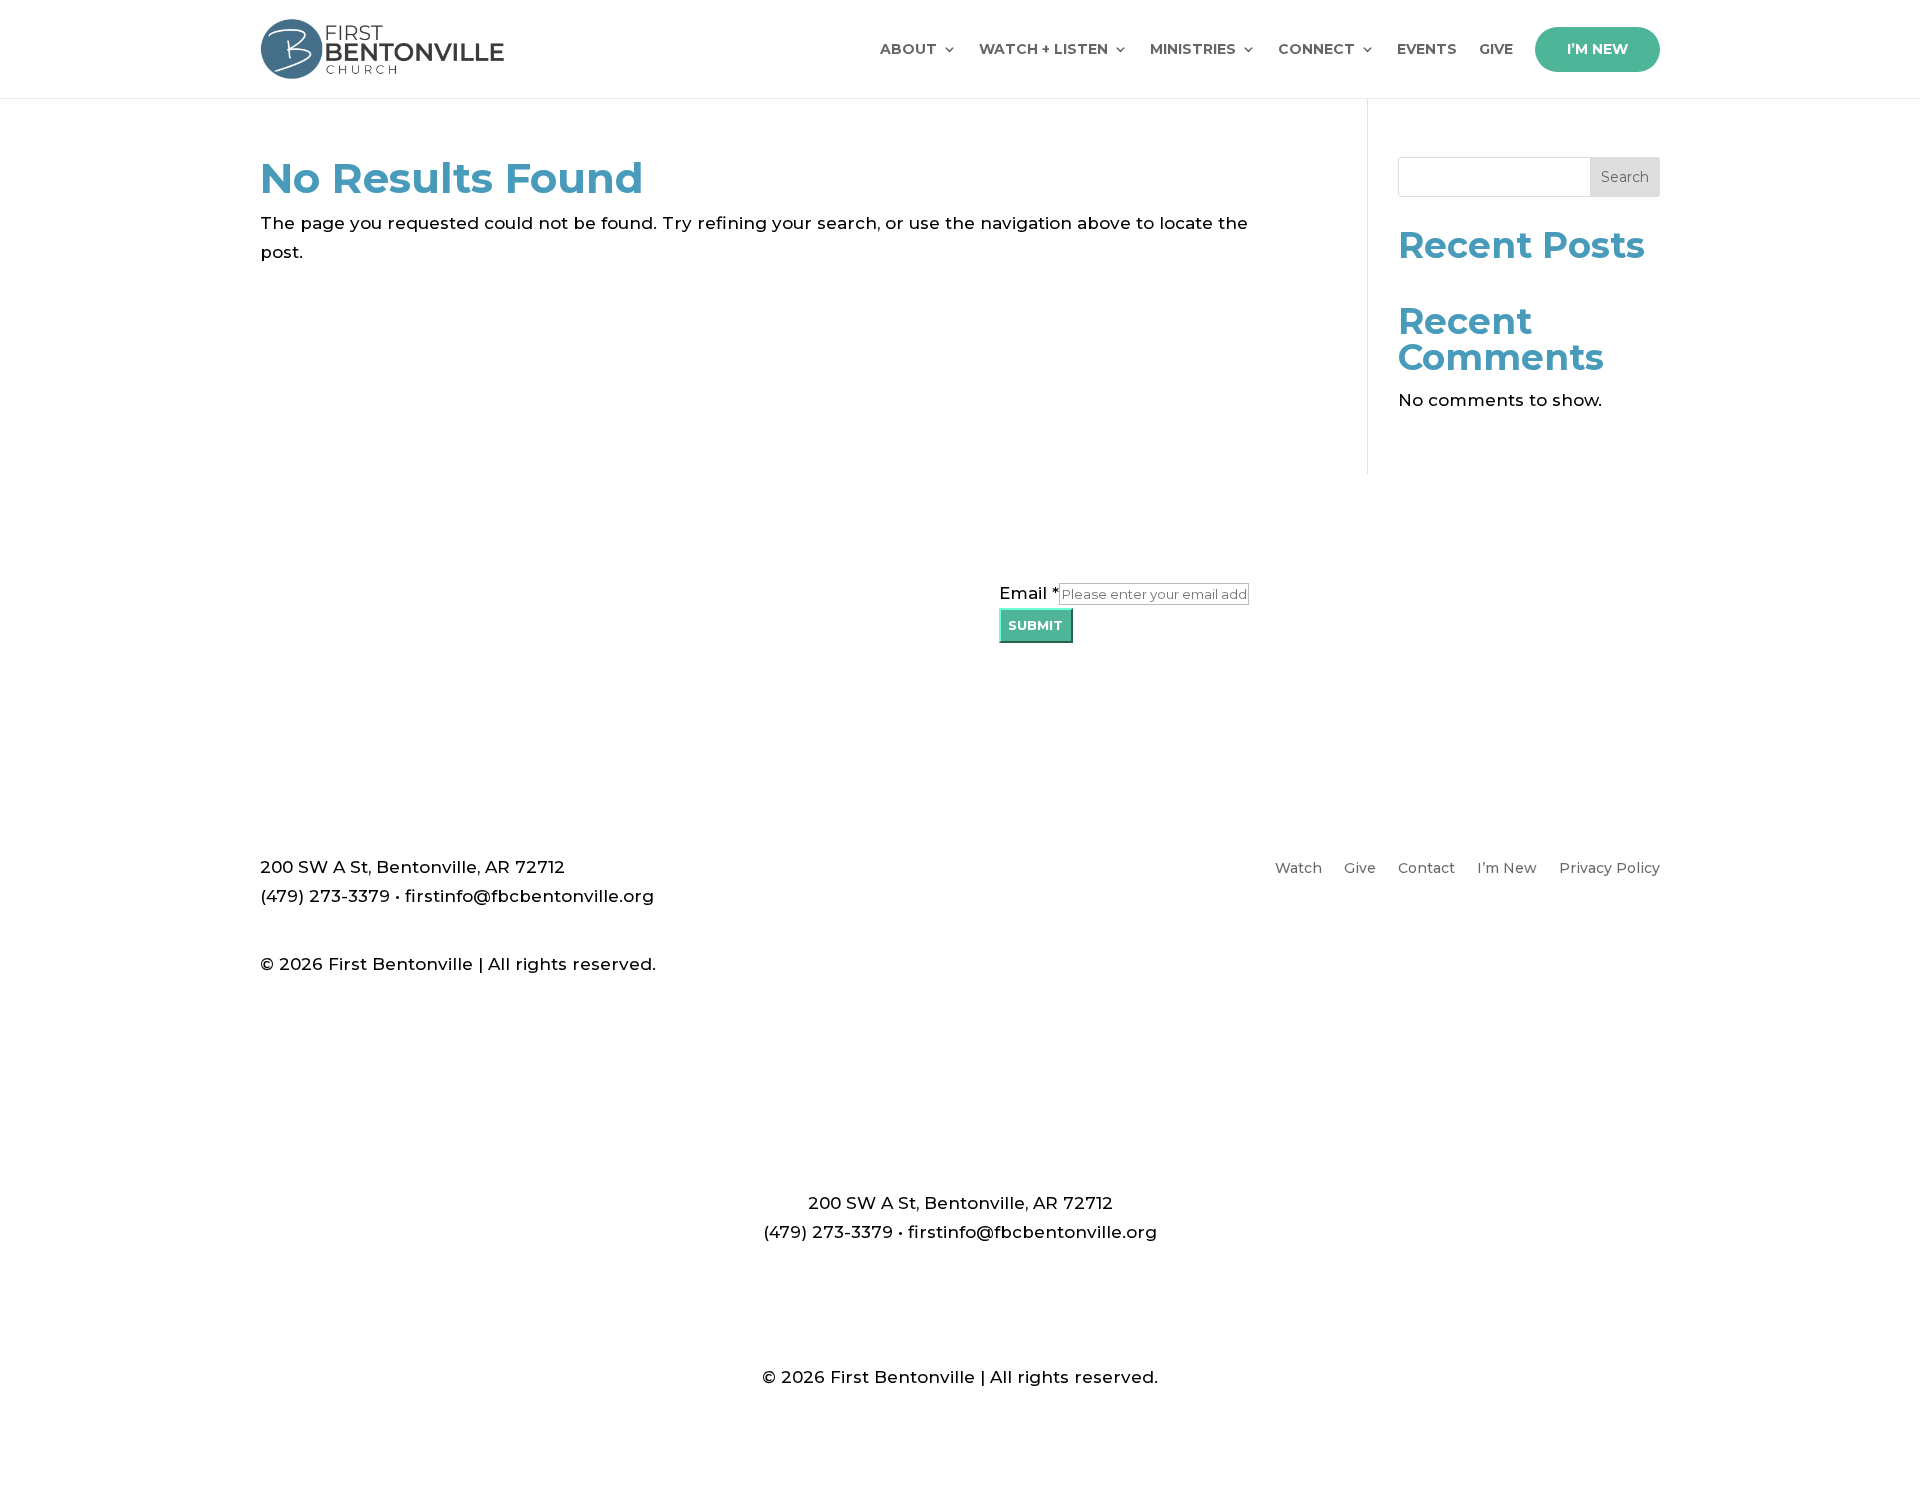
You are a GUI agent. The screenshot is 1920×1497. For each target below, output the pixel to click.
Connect (1316, 49)
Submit (1035, 625)
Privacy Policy (1609, 869)
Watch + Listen (1043, 49)
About (908, 49)
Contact (1426, 869)
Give (1496, 49)
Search (1625, 177)
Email (1029, 593)
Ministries (1193, 49)
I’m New (1597, 49)
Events (1427, 49)
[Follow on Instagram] (1644, 938)
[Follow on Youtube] (1604, 938)
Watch (1298, 869)
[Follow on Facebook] (1564, 938)
